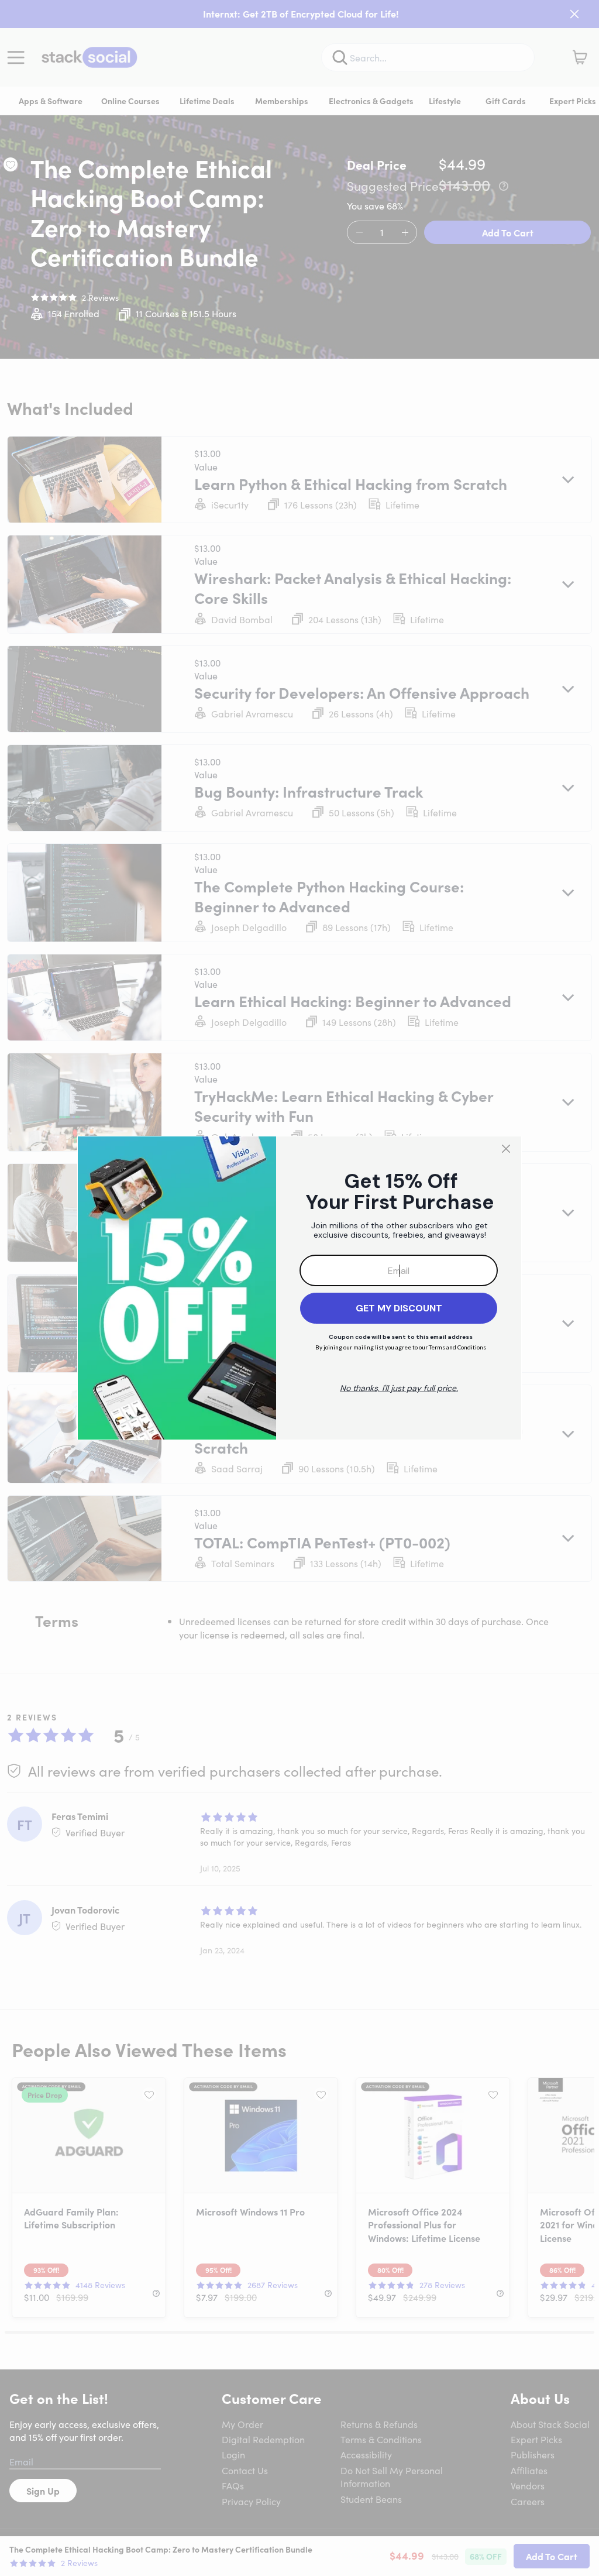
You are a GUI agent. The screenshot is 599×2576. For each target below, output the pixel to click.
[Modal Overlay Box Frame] (299, 1288)
